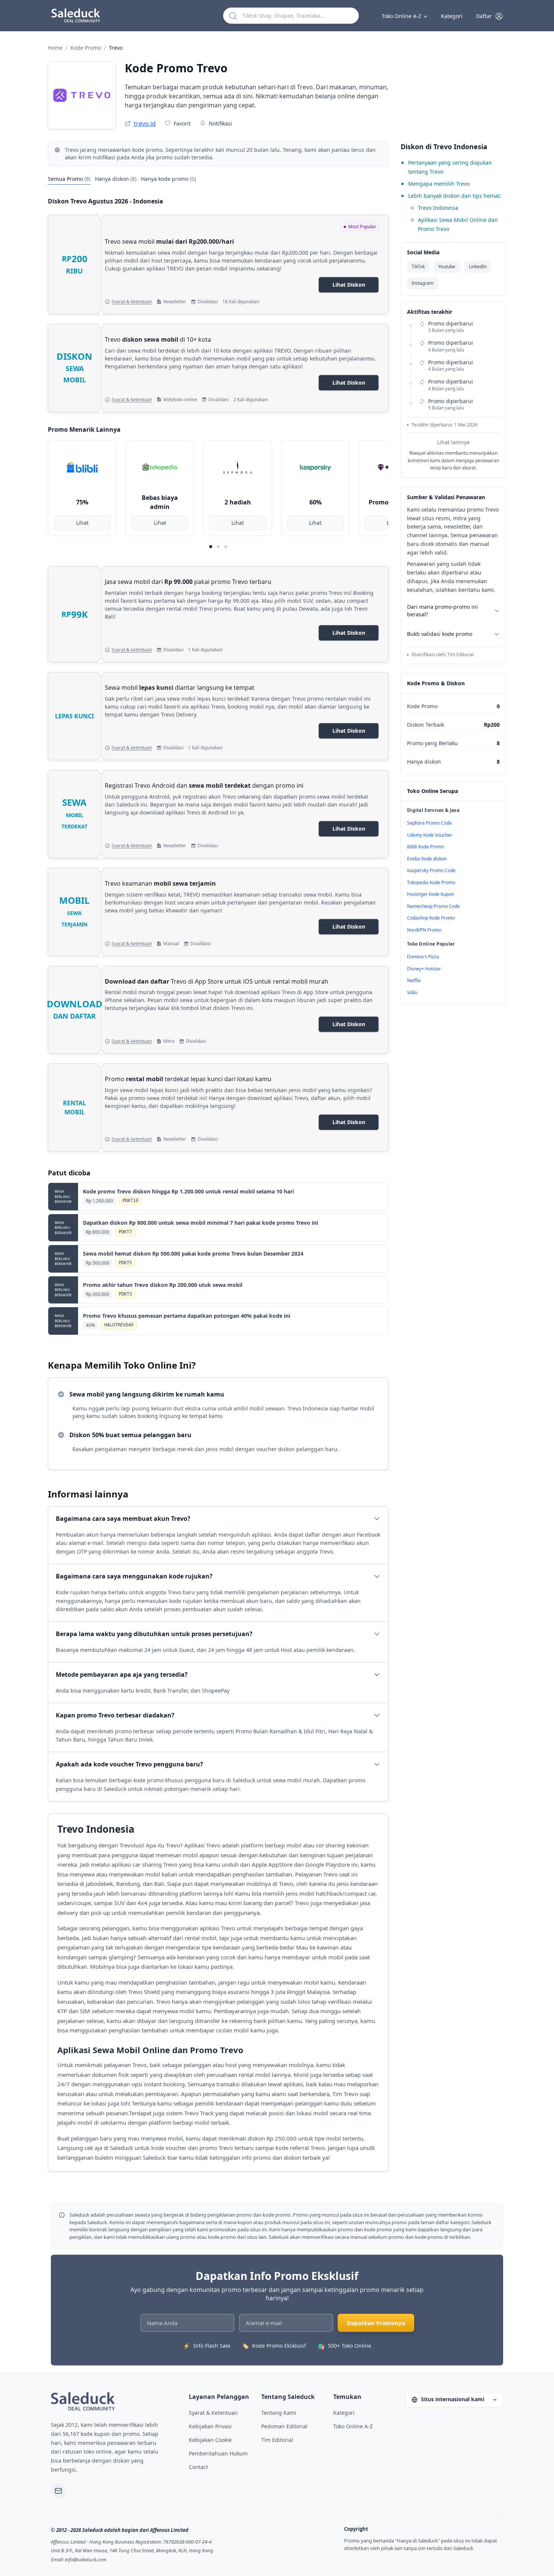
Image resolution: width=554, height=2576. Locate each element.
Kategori (452, 16)
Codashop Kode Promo (431, 918)
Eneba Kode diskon (427, 859)
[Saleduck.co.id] (83, 2401)
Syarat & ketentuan (132, 302)
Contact (198, 2467)
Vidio (412, 992)
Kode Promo (86, 48)
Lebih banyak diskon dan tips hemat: (455, 196)
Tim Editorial (277, 2440)
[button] (490, 16)
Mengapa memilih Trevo (439, 184)
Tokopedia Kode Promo (431, 882)
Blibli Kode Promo (425, 847)
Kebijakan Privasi (210, 2426)
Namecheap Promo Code (433, 906)
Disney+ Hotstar (424, 969)
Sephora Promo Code (429, 823)
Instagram (422, 283)
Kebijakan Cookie (210, 2440)
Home (55, 48)
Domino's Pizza (423, 957)
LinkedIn (478, 267)
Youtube (447, 267)
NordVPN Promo (424, 930)
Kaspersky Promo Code (431, 870)
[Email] (58, 2491)
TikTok (418, 267)
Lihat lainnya (453, 442)
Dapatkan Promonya (376, 2323)
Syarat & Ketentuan (213, 2413)
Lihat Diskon (349, 285)
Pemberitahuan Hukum (218, 2453)
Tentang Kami (279, 2413)
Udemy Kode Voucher (430, 835)
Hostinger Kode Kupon (430, 894)
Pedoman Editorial (284, 2426)
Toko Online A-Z (402, 16)
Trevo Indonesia (438, 208)
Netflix (414, 980)
